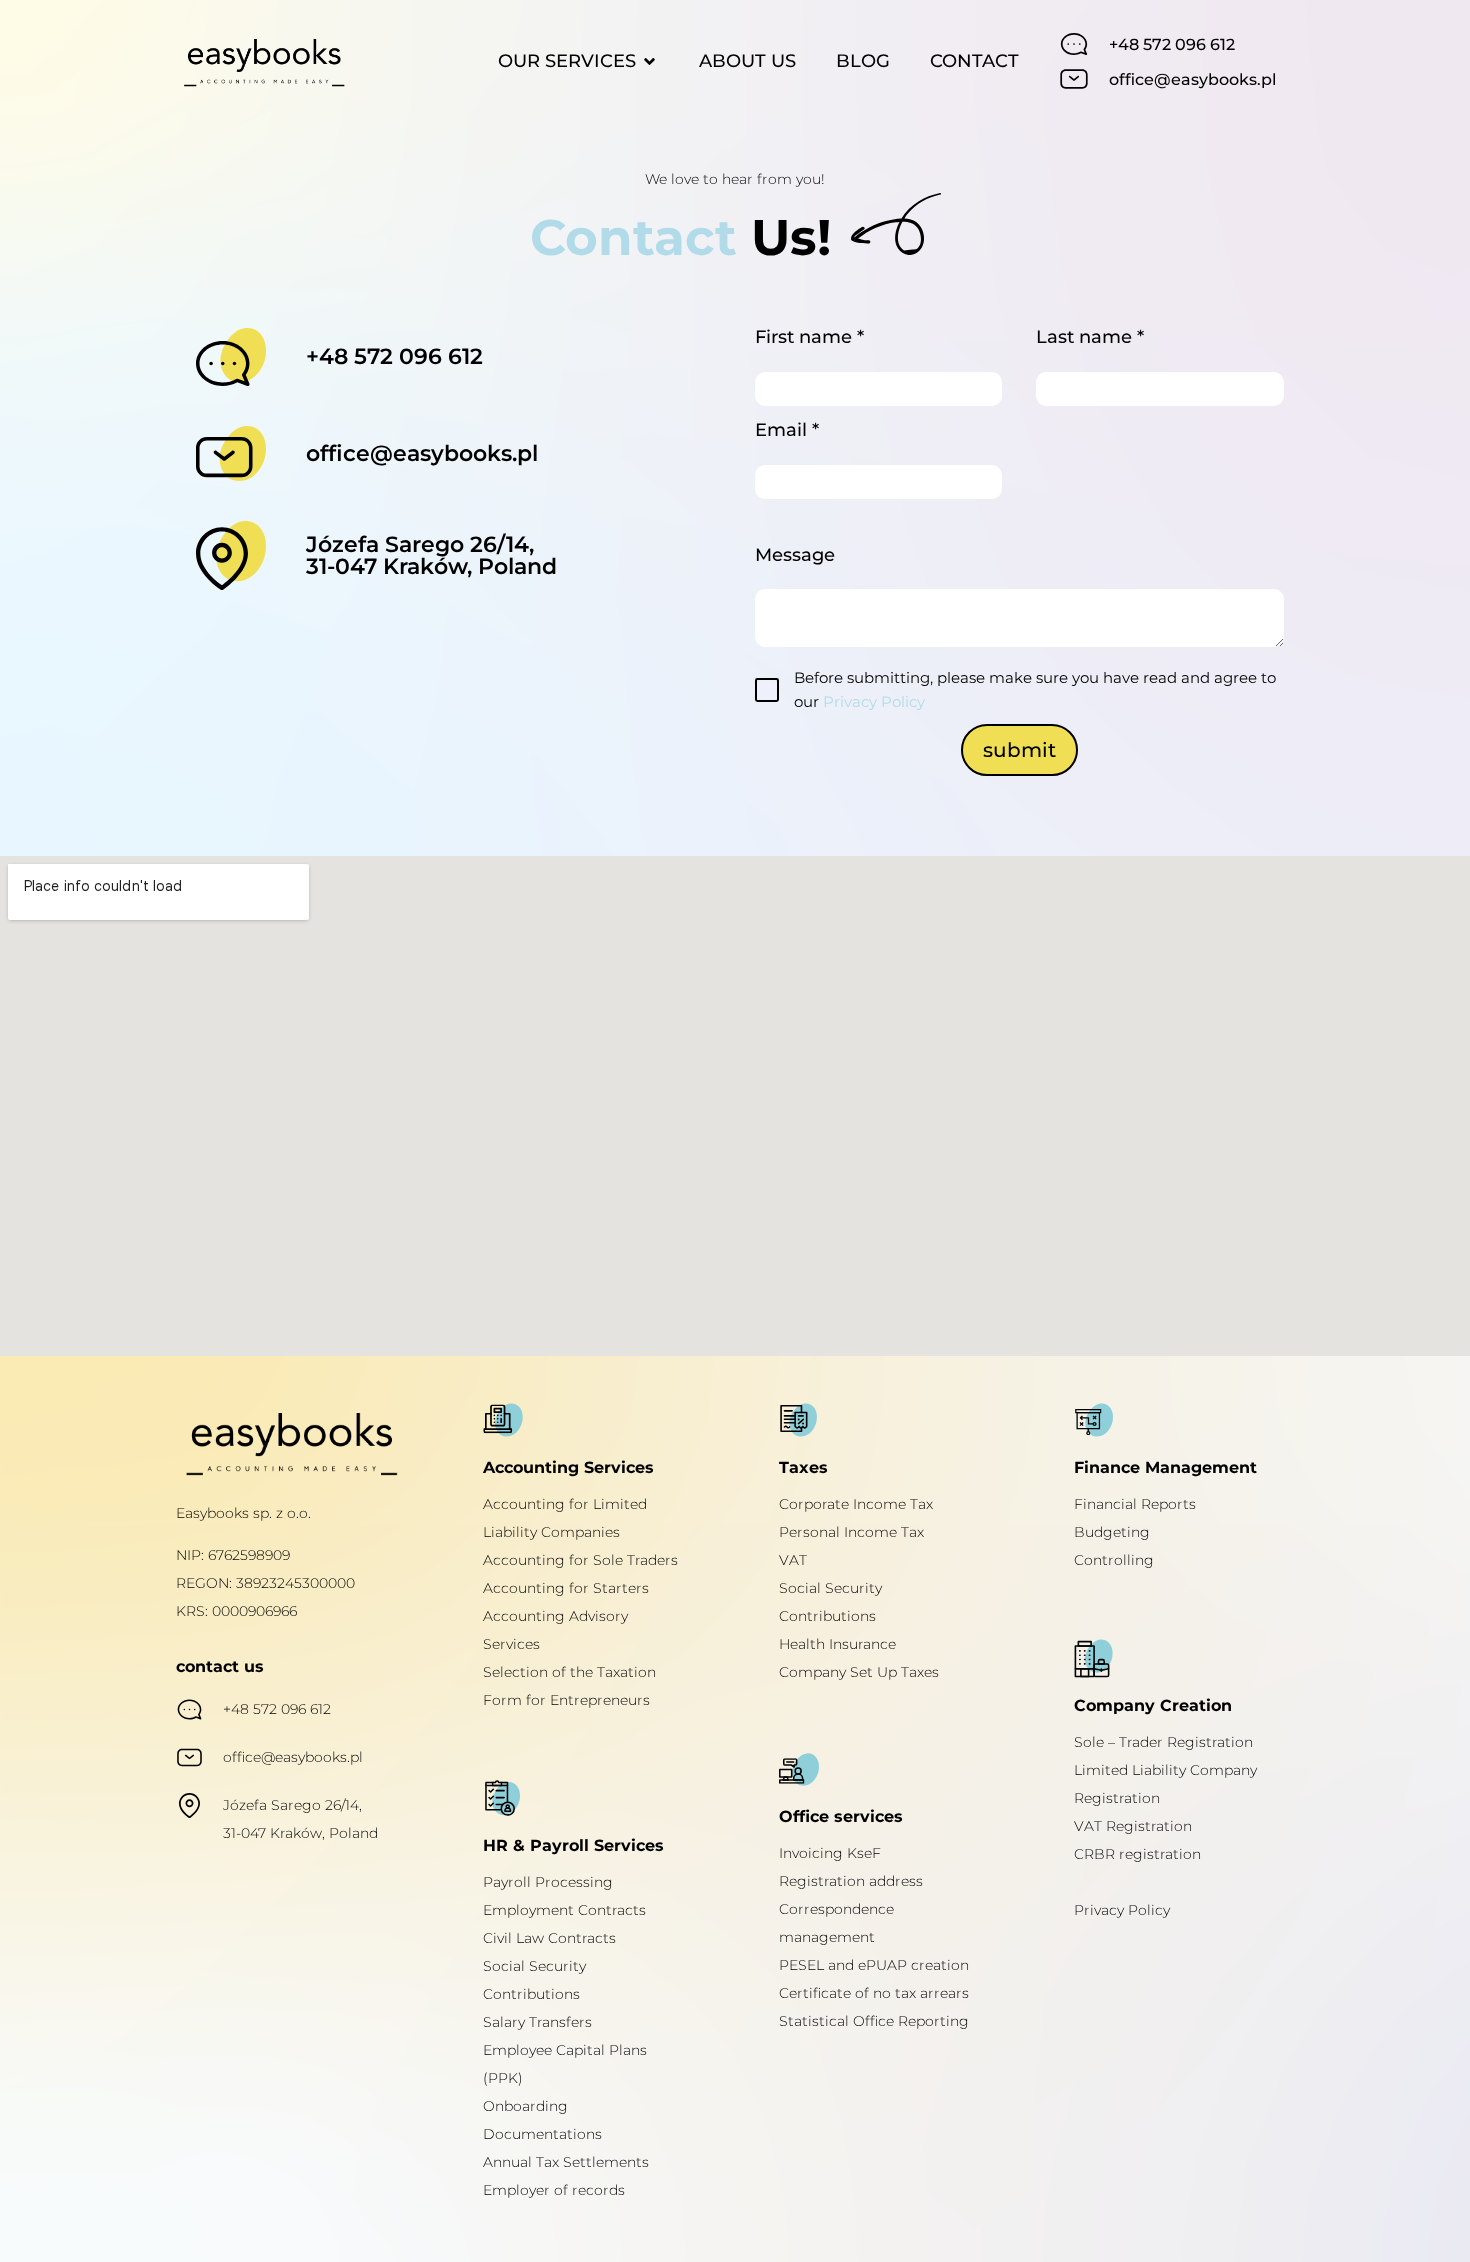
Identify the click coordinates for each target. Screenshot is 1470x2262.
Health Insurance (837, 1644)
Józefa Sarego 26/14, (292, 1805)
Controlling (1114, 1560)
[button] (578, 61)
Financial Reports (1135, 1504)
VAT (793, 1560)
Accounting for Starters (566, 1588)
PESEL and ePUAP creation (874, 1965)
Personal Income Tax (851, 1532)
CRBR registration (1137, 1854)
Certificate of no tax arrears (874, 1993)
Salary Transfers (537, 2022)
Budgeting (1112, 1532)
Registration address (851, 1881)
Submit (1019, 750)
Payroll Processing (548, 1882)
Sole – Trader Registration (1163, 1742)
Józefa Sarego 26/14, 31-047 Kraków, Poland (431, 555)
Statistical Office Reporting (874, 2021)
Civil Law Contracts (549, 1938)
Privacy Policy (874, 701)
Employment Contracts (564, 1910)
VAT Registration (1133, 1826)
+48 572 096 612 (1172, 44)
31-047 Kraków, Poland (300, 1833)
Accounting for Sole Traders (580, 1560)
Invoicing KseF (830, 1853)
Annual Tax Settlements (566, 2162)
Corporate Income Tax (856, 1504)
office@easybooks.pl (1192, 79)
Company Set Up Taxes (859, 1672)
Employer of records (554, 2190)
